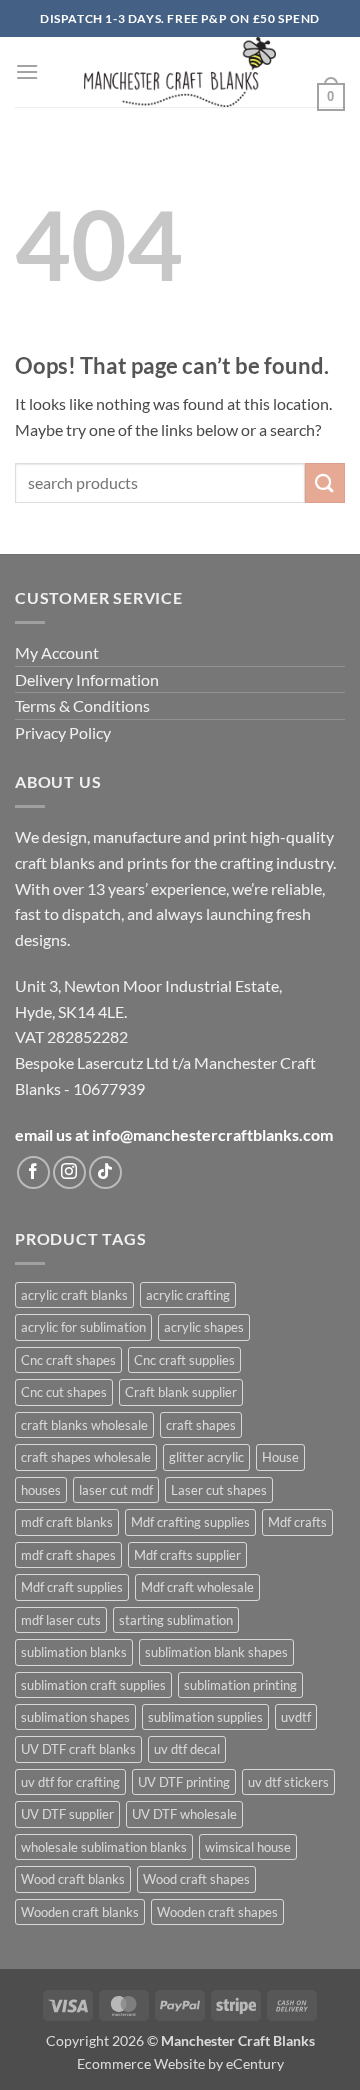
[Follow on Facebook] (33, 1172)
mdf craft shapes (68, 1555)
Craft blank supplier (181, 1392)
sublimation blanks (74, 1652)
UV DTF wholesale (184, 1814)
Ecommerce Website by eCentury (180, 2063)
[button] (27, 71)
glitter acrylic (206, 1457)
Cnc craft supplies (184, 1360)
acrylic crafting (188, 1295)
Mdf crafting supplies (190, 1522)
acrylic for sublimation (83, 1327)
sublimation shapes (75, 1717)
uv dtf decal (187, 1749)
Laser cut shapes (219, 1490)
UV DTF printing (184, 1782)
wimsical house (248, 1847)
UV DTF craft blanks (78, 1749)
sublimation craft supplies (93, 1685)
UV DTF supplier (67, 1814)
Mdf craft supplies (72, 1587)
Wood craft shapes (196, 1879)
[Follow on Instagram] (69, 1172)
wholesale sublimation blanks (104, 1847)
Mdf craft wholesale (197, 1587)
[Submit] (325, 482)
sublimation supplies (205, 1717)
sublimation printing (240, 1685)
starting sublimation (176, 1620)
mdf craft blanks (67, 1522)
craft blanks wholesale (84, 1425)
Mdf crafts (297, 1522)
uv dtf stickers (288, 1782)
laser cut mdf (116, 1490)
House (280, 1457)
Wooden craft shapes (217, 1912)
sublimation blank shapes (216, 1652)
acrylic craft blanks (74, 1295)
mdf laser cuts (61, 1620)
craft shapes (201, 1425)
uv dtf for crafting (70, 1782)
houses (41, 1490)
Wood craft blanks (73, 1879)
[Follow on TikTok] (105, 1172)
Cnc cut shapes (64, 1392)
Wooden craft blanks (80, 1912)
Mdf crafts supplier (187, 1555)
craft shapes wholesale (86, 1457)
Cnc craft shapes (68, 1360)
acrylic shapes (204, 1327)
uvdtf (296, 1717)
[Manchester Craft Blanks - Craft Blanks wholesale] (180, 72)
